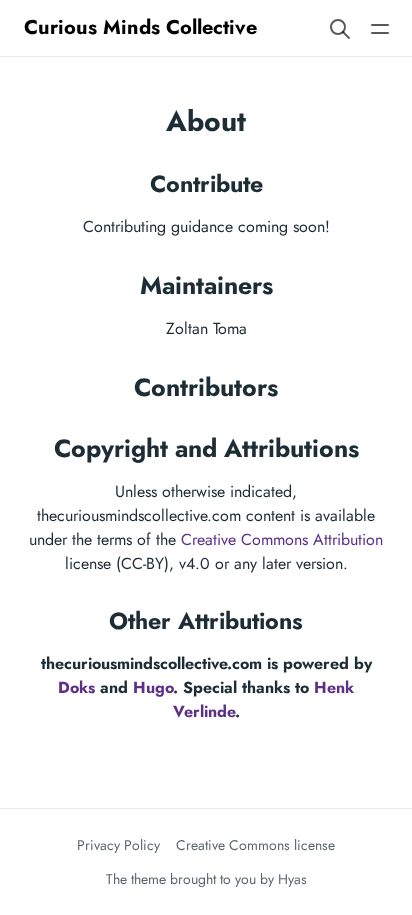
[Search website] (340, 27)
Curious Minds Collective (140, 27)
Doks (76, 687)
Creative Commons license (255, 845)
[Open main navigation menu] (380, 27)
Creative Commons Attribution (282, 539)
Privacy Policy (118, 845)
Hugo (153, 687)
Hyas (292, 879)
